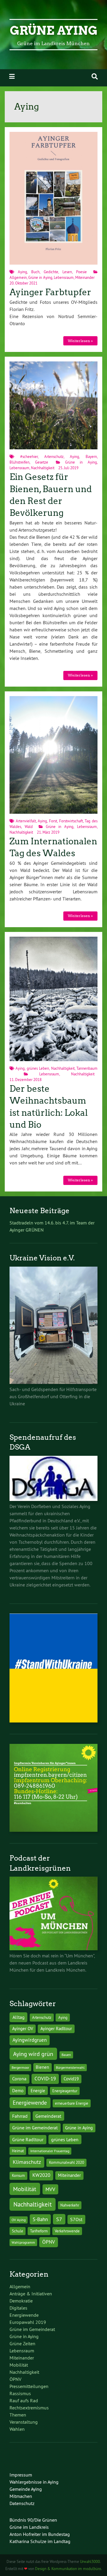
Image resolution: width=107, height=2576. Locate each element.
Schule (18, 2231)
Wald (29, 826)
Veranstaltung (24, 2422)
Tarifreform (39, 2231)
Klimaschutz (27, 2162)
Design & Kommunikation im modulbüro (68, 2569)
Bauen (66, 2055)
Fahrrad (20, 2116)
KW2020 (41, 2175)
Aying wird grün (33, 2054)
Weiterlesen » (80, 341)
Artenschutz (54, 456)
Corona (19, 2079)
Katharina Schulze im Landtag (40, 2541)
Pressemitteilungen (29, 2386)
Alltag (19, 2017)
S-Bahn (40, 2219)
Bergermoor (20, 2067)
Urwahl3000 (90, 2561)
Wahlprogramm (23, 2242)
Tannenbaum (87, 1068)
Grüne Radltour (28, 2140)
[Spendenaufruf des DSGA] (53, 1499)
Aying (22, 272)
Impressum (21, 2475)
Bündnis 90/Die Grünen (33, 2520)
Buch (35, 272)
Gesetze (42, 462)
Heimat (18, 2151)
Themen (18, 2415)
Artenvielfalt (26, 821)
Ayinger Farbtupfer (50, 292)
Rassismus (20, 2393)
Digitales (18, 2308)
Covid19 (71, 2079)
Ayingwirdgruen (30, 2040)
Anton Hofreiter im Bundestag (40, 2534)
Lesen (67, 272)
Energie (38, 2091)
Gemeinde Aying (26, 2489)
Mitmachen (21, 2496)
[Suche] (95, 76)
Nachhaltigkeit (43, 468)
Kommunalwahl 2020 (67, 2162)
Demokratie (21, 2301)
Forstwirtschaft (71, 821)
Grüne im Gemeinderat (35, 2128)
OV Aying (19, 2220)
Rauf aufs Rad (24, 2400)
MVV (50, 2189)
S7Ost (76, 2219)
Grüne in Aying (40, 277)
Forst (53, 821)
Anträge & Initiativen (31, 2294)
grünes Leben (38, 1068)
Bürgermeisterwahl (70, 2067)
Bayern (91, 456)
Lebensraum (64, 277)
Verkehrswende (67, 2231)
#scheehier (29, 456)
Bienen (42, 2067)
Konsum (18, 2176)
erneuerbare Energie (72, 2103)
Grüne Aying (54, 31)
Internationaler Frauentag (50, 2151)
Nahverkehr (70, 2205)
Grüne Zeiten (22, 2343)
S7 (59, 2219)
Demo (18, 2091)
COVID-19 (45, 2078)
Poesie (81, 272)
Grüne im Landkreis (29, 2527)
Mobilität (25, 2189)
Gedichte (51, 272)
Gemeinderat (48, 2116)
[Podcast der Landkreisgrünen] (53, 1948)
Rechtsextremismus (29, 2408)
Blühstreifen (19, 462)
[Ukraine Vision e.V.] (53, 1382)
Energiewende (30, 2103)
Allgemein (18, 277)
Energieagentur (65, 2091)
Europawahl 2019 (28, 2322)
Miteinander (85, 277)
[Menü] (12, 76)
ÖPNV (49, 2242)
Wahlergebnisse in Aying (34, 2482)
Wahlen (17, 2429)
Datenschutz (22, 2503)
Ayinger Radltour (56, 2029)
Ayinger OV (23, 2029)
